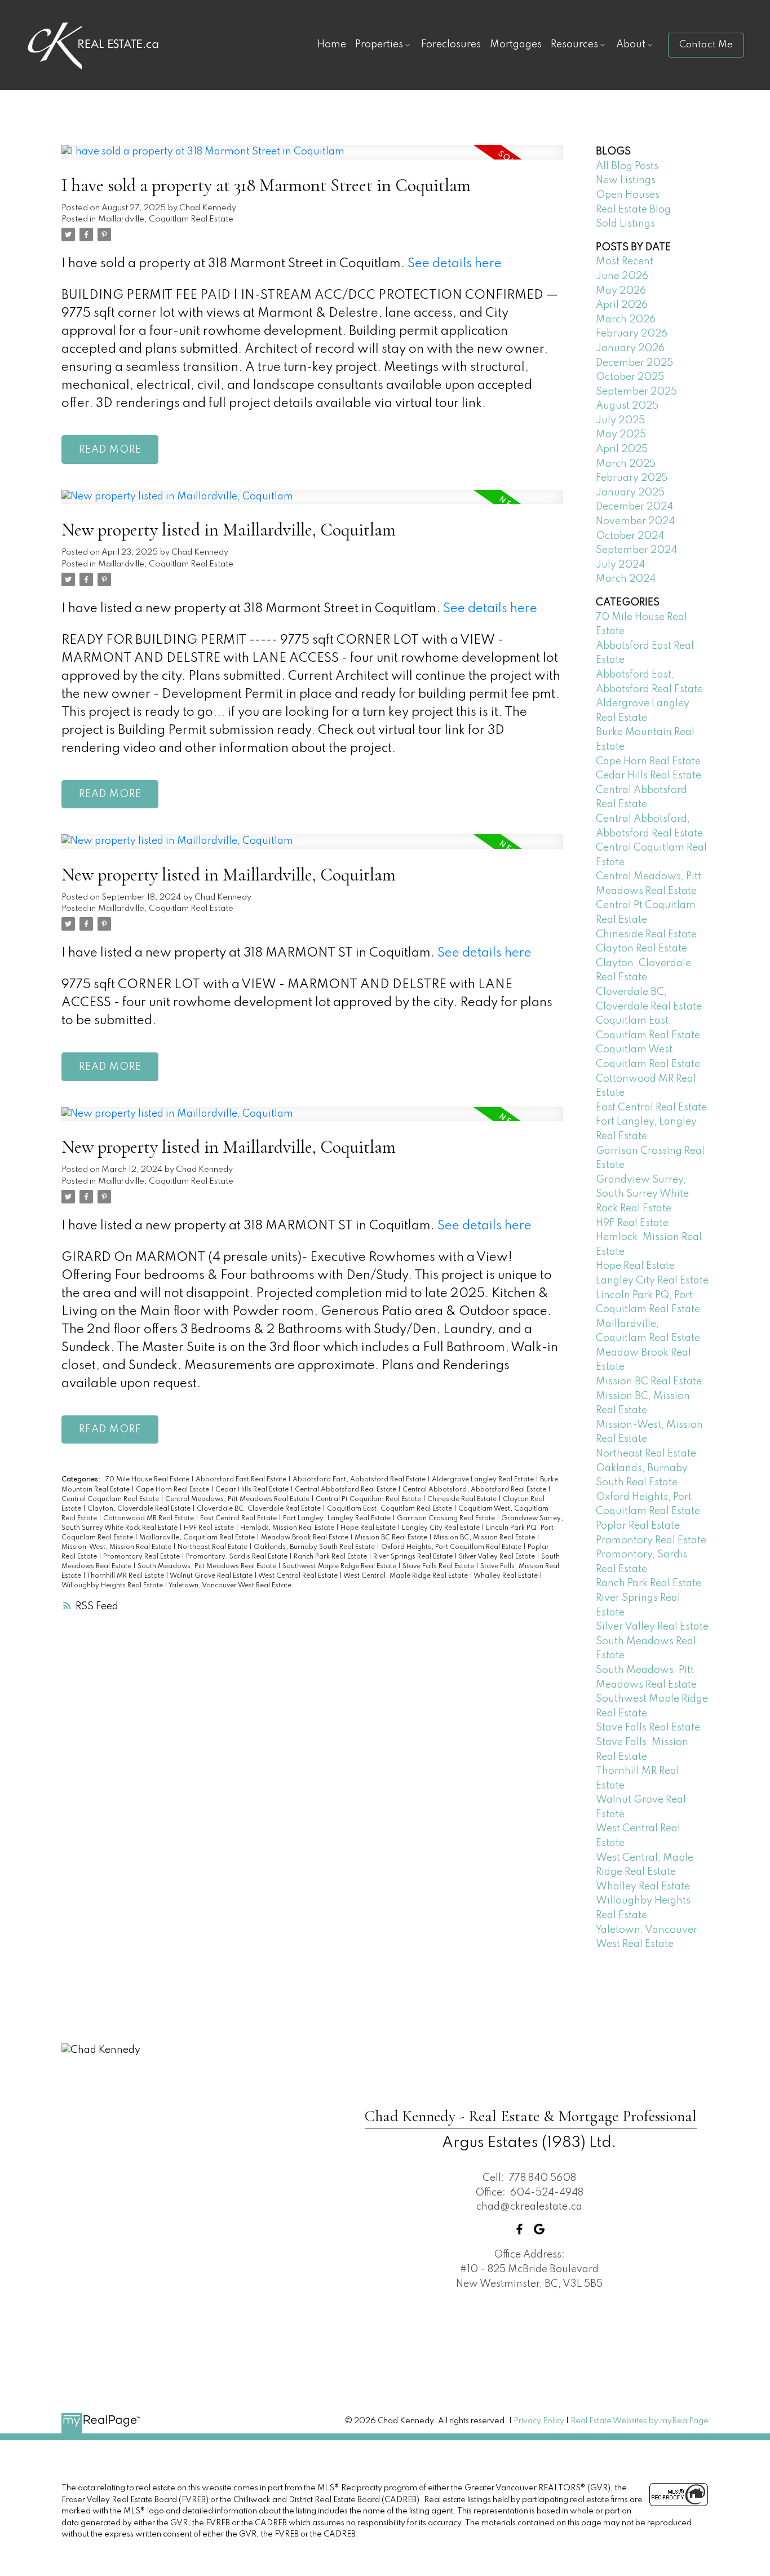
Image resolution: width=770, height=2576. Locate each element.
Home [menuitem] (332, 45)
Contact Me (706, 45)
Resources (574, 45)
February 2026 (632, 334)
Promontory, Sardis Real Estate (238, 1557)
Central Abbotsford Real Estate (346, 1490)
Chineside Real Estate (463, 1499)
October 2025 (630, 377)
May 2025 (621, 435)
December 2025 (634, 363)
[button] (706, 45)
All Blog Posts (627, 166)
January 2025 (630, 493)
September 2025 (636, 392)
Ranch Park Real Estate (331, 1557)
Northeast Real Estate (213, 1547)
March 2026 (626, 320)
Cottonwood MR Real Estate (149, 1519)
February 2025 (632, 478)
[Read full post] (312, 159)
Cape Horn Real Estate (173, 1490)
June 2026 (622, 276)
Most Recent (625, 262)
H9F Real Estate (210, 1528)
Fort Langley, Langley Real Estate (338, 1519)
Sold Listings (625, 224)
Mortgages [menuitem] (516, 45)
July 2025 (620, 421)
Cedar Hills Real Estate (253, 1490)
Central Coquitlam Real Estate (111, 1499)
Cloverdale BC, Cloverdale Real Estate (260, 1509)
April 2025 (622, 449)
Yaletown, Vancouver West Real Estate (230, 1586)
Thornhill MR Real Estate (126, 1576)
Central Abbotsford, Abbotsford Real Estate (475, 1490)
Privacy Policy (539, 2421)
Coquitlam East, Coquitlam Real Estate (390, 1509)
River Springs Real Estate (414, 1557)
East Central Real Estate (239, 1519)
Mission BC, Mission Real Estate (485, 1538)
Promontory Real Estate (142, 1557)
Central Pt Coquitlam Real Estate (369, 1499)
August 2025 (627, 406)
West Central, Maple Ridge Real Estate (406, 1576)
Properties (379, 45)
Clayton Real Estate (641, 949)
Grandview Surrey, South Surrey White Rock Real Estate (642, 1194)
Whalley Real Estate (506, 1576)
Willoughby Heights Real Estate (113, 1586)
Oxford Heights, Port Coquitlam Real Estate (452, 1547)
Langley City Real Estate (442, 1528)
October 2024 (630, 536)
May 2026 (621, 291)
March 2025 (626, 464)
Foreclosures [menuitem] (451, 45)
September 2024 (636, 550)
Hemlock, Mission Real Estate (288, 1528)
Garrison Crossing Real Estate (447, 1519)
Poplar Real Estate (638, 1526)
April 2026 (622, 305)
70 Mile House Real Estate (148, 1480)
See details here (455, 264)
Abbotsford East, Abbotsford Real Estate (360, 1480)
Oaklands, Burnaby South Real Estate (315, 1547)
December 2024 (634, 507)
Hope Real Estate (369, 1528)
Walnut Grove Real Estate (212, 1576)
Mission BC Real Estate (392, 1538)
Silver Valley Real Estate (498, 1557)
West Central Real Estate (299, 1576)
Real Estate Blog (633, 210)
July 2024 (620, 565)
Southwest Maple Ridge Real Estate (340, 1566)
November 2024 (635, 521)
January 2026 (630, 348)
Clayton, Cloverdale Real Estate (140, 1509)
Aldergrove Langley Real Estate (484, 1480)
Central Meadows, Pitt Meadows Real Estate (238, 1499)
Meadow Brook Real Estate (306, 1538)
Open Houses (628, 195)
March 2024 (626, 579)
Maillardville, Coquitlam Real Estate (166, 219)
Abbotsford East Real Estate (242, 1480)
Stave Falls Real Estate (439, 1566)
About (631, 45)
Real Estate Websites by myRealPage (640, 2421)
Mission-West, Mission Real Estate (117, 1547)
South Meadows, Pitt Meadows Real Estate (208, 1566)
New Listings (626, 180)
